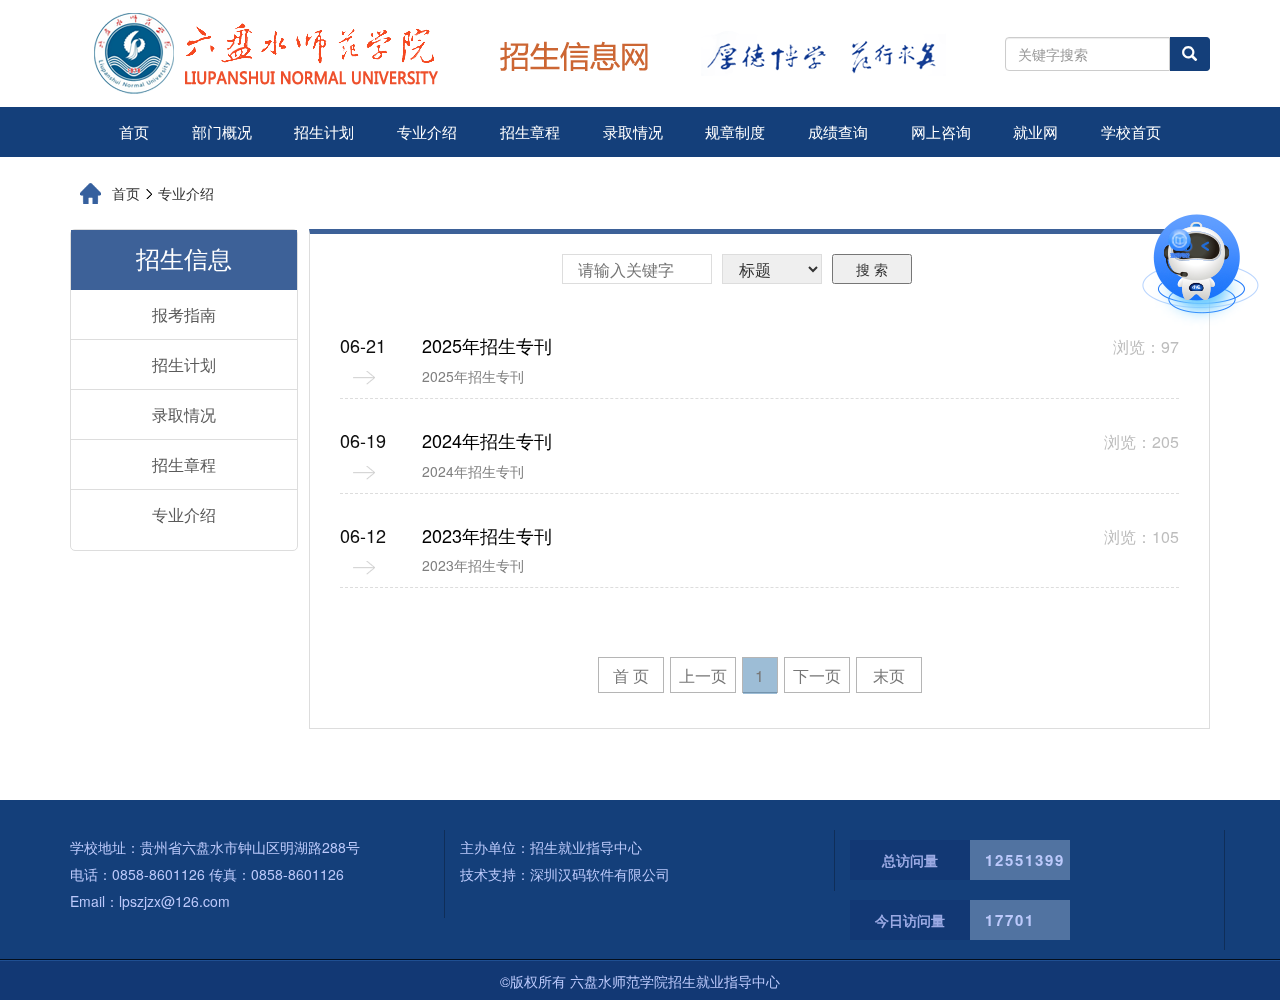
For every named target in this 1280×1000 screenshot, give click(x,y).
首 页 (631, 675)
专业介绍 (427, 131)
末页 (889, 675)
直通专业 (1107, 234)
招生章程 (530, 131)
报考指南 (184, 314)
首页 (134, 131)
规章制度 (735, 131)
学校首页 (1131, 131)
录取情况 (633, 131)
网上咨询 (941, 131)
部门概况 (222, 131)
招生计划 (324, 131)
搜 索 (872, 269)
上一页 (703, 675)
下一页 (817, 675)
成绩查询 (838, 131)
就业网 (1035, 131)
